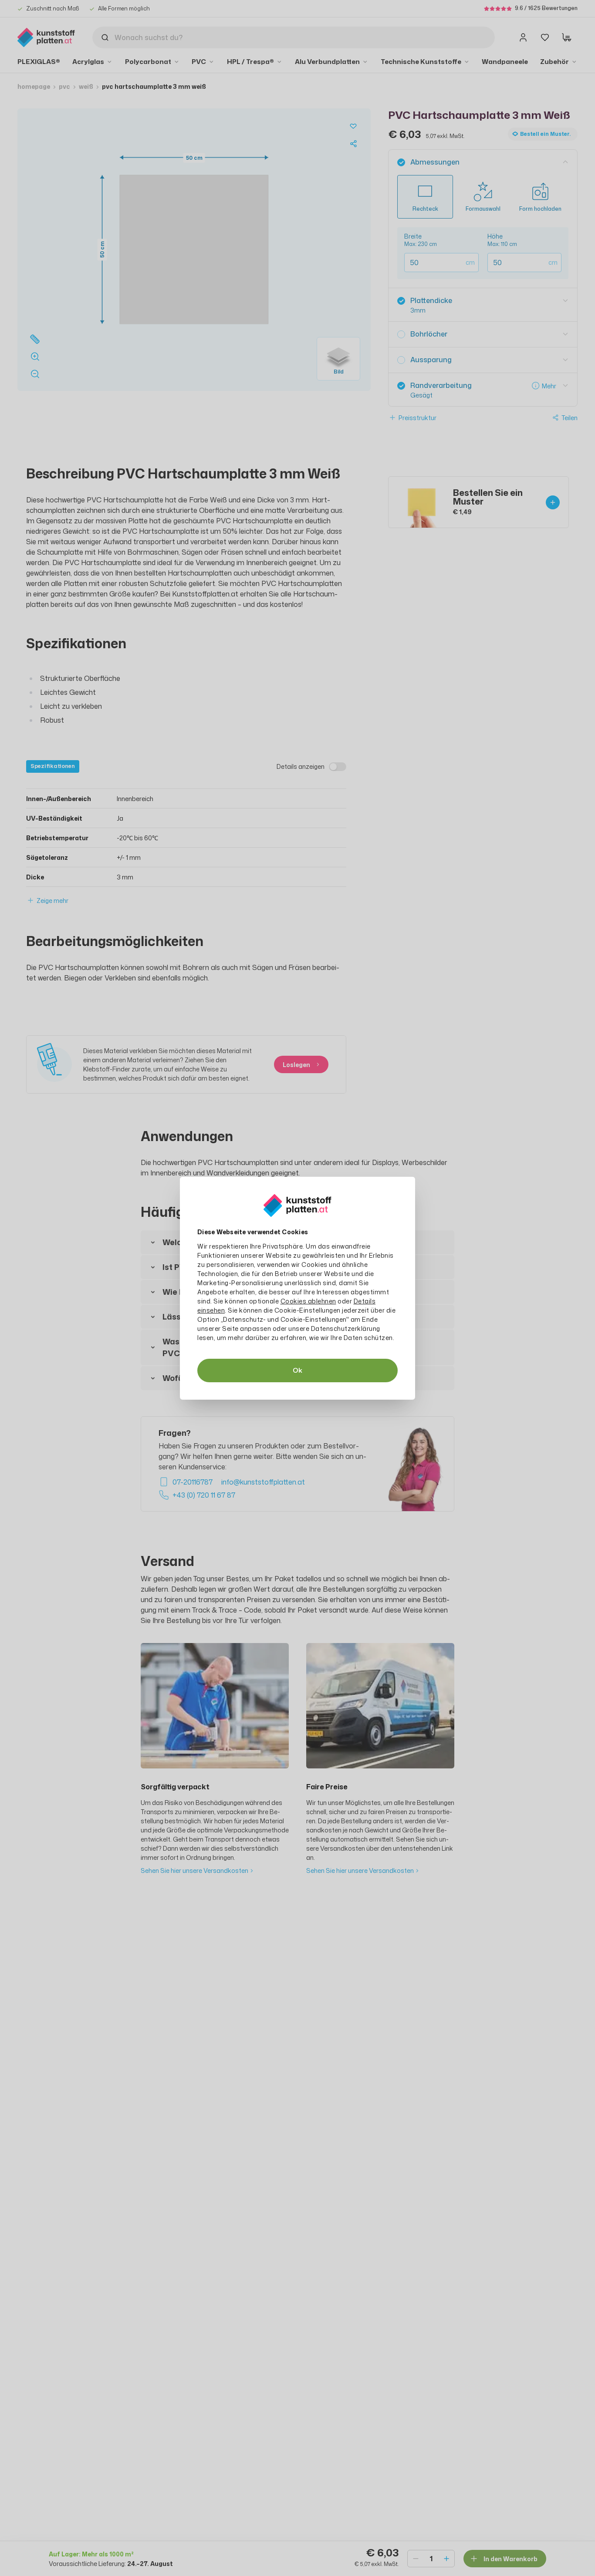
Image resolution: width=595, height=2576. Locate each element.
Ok (297, 1370)
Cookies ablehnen (308, 1301)
